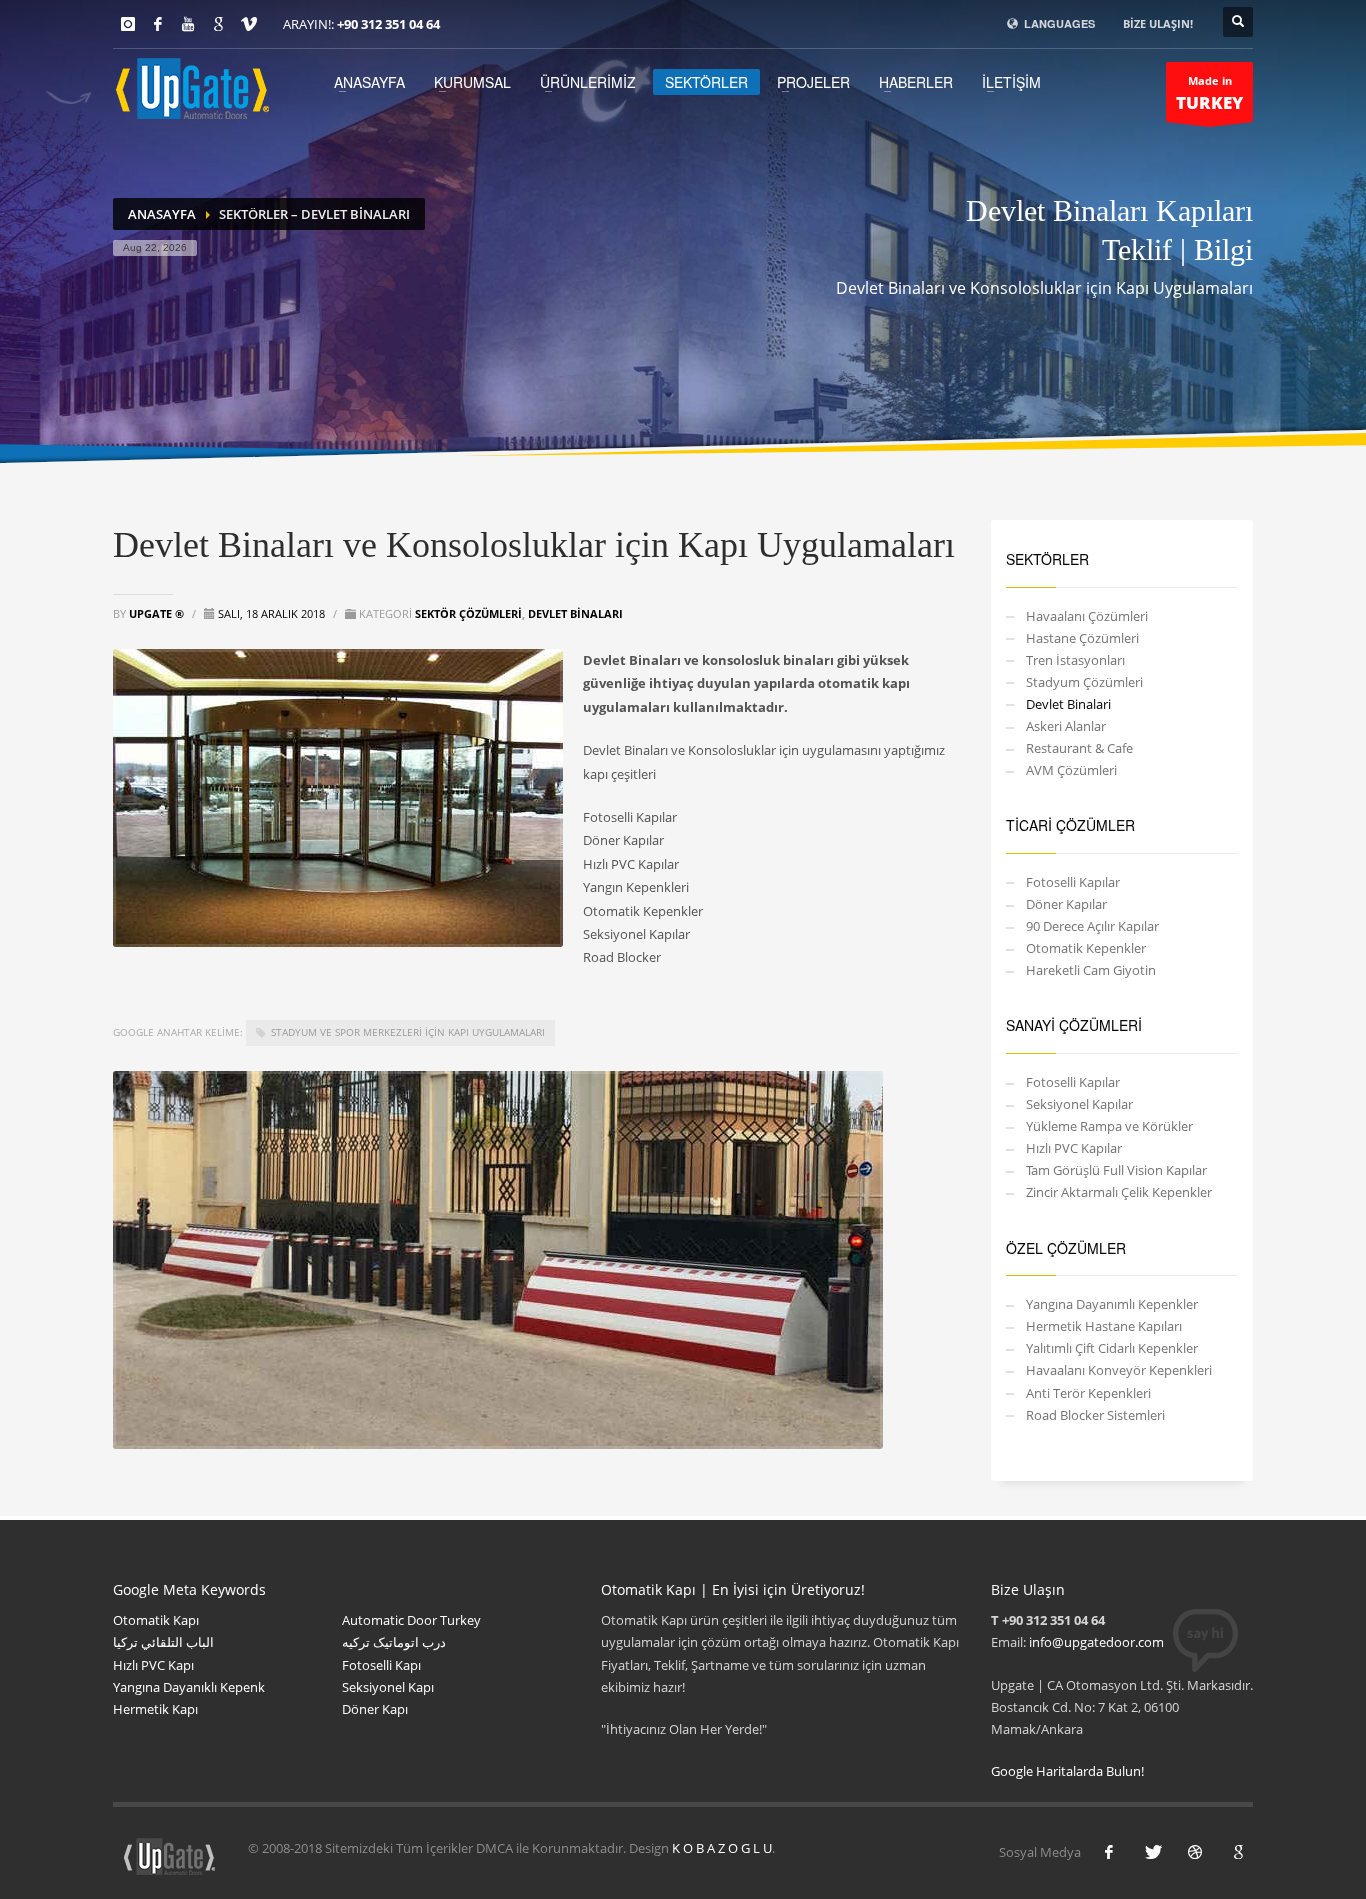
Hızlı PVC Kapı (153, 1665)
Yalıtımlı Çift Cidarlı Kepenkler (1112, 1348)
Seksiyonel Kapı (388, 1687)
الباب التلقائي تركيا (163, 1642)
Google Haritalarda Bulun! (1067, 1771)
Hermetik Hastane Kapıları (1104, 1326)
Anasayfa (162, 214)
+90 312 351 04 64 (388, 24)
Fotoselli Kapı (381, 1665)
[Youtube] (188, 24)
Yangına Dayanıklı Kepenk (189, 1687)
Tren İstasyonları (1075, 660)
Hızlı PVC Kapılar (1074, 1148)
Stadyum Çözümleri (1084, 682)
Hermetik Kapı (155, 1709)
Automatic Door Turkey (411, 1620)
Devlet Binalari (1068, 704)
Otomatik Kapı (156, 1620)
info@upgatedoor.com (1096, 1642)
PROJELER (813, 82)
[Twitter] (1152, 1852)
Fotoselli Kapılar (1073, 882)
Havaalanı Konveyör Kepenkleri (1119, 1370)
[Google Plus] (218, 24)
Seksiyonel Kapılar (1079, 1104)
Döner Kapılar (1066, 904)
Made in (1209, 93)
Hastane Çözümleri (1082, 638)
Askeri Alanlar (1066, 726)
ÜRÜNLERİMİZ (588, 82)
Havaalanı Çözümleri (1087, 616)
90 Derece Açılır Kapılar (1092, 926)
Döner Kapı (375, 1709)
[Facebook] (158, 24)
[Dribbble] (1195, 1852)
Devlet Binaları (575, 613)
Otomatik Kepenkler (1086, 948)
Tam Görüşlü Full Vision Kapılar (1116, 1170)
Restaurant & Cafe (1079, 748)
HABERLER (916, 82)
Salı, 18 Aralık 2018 (271, 613)
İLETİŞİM (1011, 82)
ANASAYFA (369, 82)
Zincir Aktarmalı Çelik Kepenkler (1119, 1192)
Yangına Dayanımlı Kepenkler (1112, 1304)
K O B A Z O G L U (722, 1848)
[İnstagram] (128, 24)
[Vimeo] (248, 24)
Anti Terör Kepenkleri (1088, 1393)
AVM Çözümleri (1071, 770)
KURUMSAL (472, 82)
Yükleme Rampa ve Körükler (1109, 1126)
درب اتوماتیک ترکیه (394, 1642)
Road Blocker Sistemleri (1095, 1415)
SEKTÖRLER (706, 82)
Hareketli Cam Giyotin (1091, 970)
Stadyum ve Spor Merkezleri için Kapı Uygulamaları (408, 1032)
